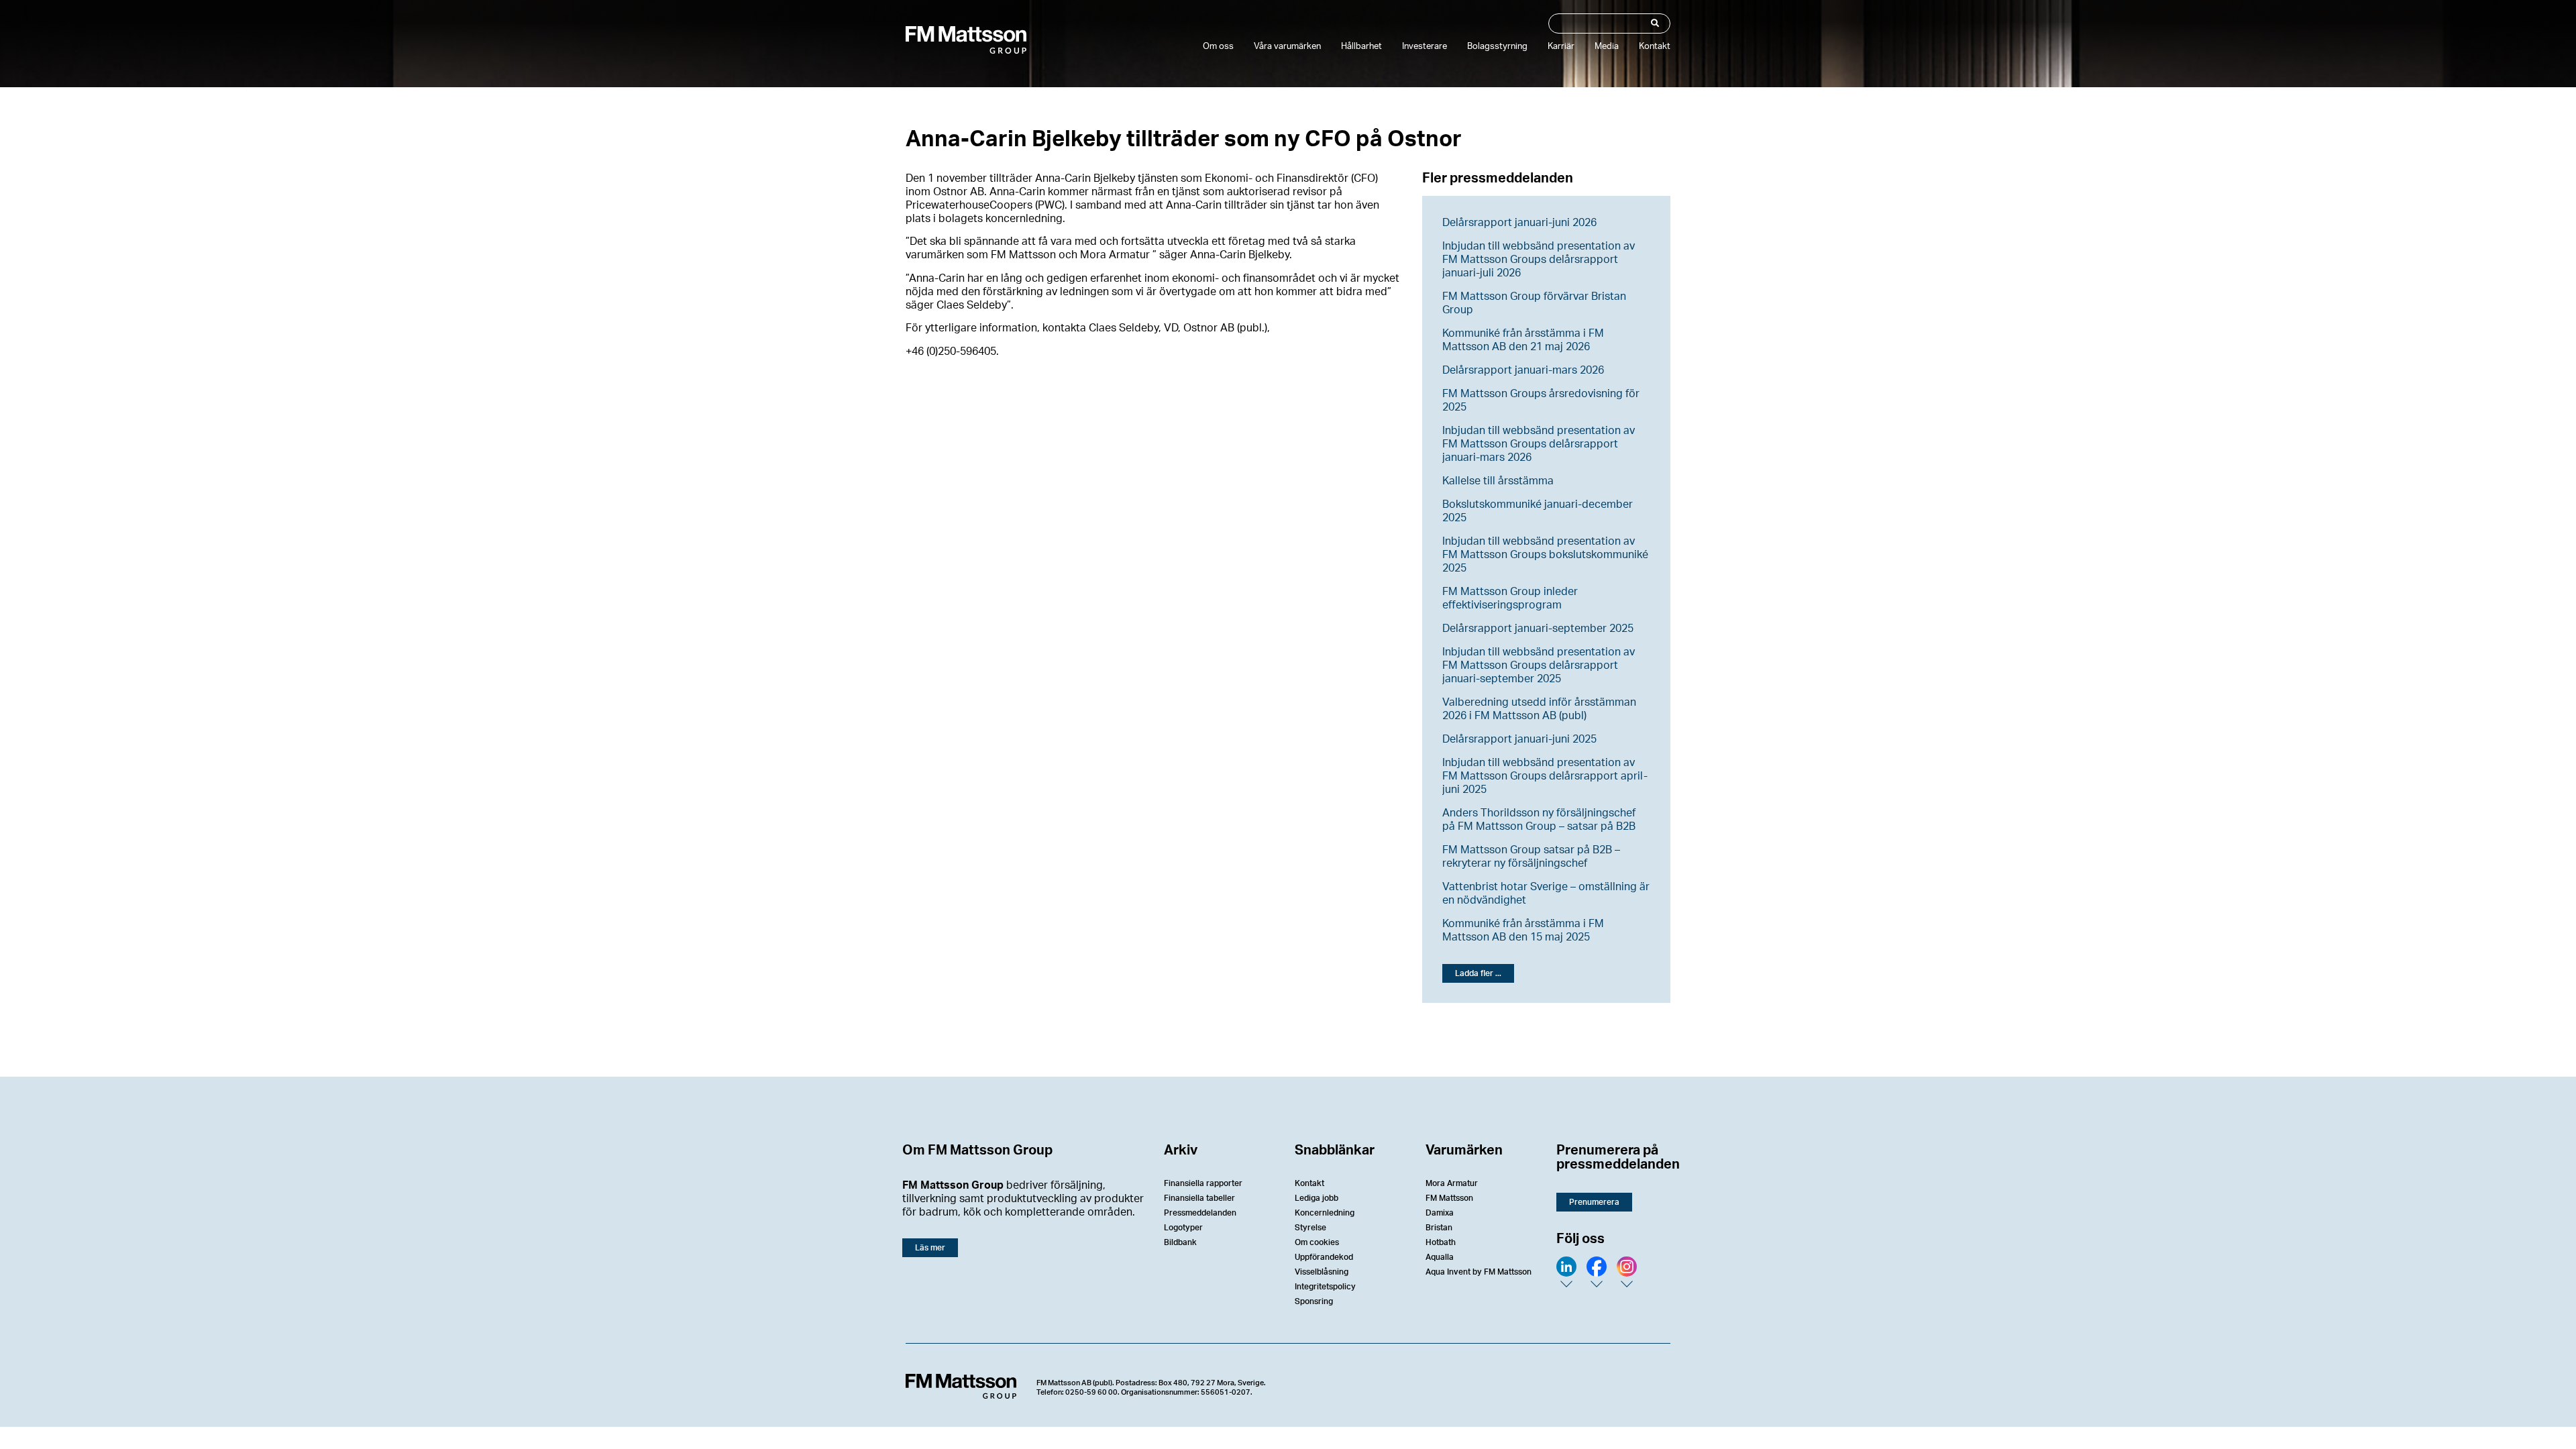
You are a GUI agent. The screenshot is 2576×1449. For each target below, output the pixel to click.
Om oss (1218, 47)
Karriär (1561, 47)
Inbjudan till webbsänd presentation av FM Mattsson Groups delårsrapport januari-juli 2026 (1539, 260)
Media (1607, 47)
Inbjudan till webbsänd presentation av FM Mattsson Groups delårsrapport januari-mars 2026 (1539, 444)
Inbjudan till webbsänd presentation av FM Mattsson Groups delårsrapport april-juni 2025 (1545, 776)
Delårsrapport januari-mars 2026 (1523, 370)
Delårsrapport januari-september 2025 (1538, 629)
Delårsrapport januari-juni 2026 (1519, 223)
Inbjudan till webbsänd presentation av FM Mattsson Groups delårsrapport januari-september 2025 (1539, 665)
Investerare (1425, 47)
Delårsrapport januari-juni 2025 (1519, 739)
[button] (1478, 973)
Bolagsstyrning (1497, 47)
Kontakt (1655, 47)
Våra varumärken (1287, 47)
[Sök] (1654, 23)
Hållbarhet (1361, 47)
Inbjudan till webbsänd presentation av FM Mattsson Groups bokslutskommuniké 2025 (1545, 555)
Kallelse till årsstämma (1498, 481)
